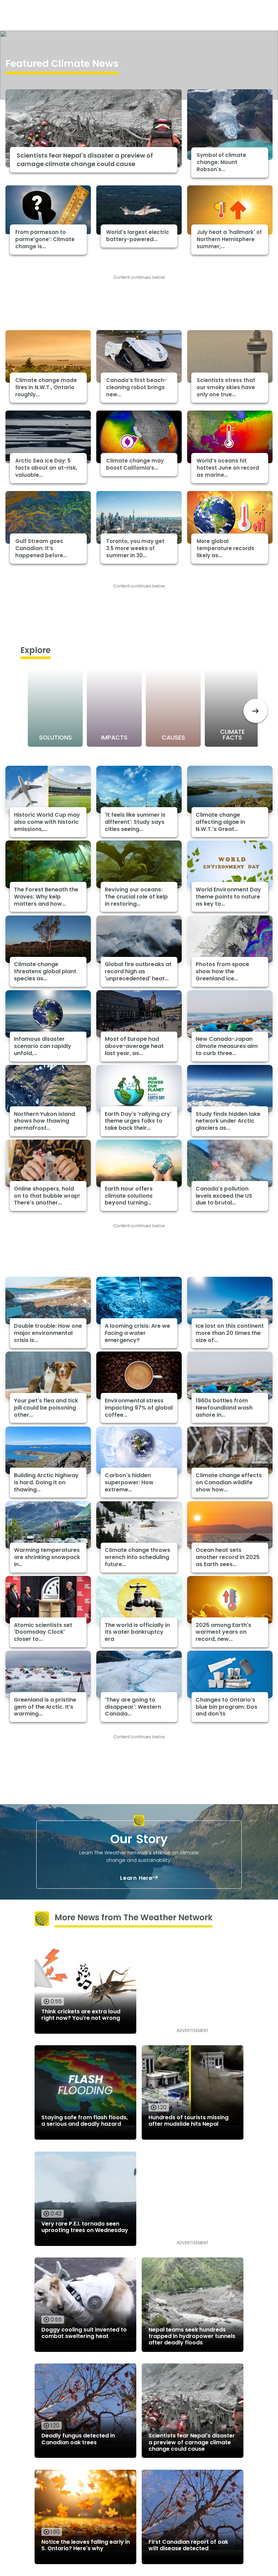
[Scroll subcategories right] (255, 711)
